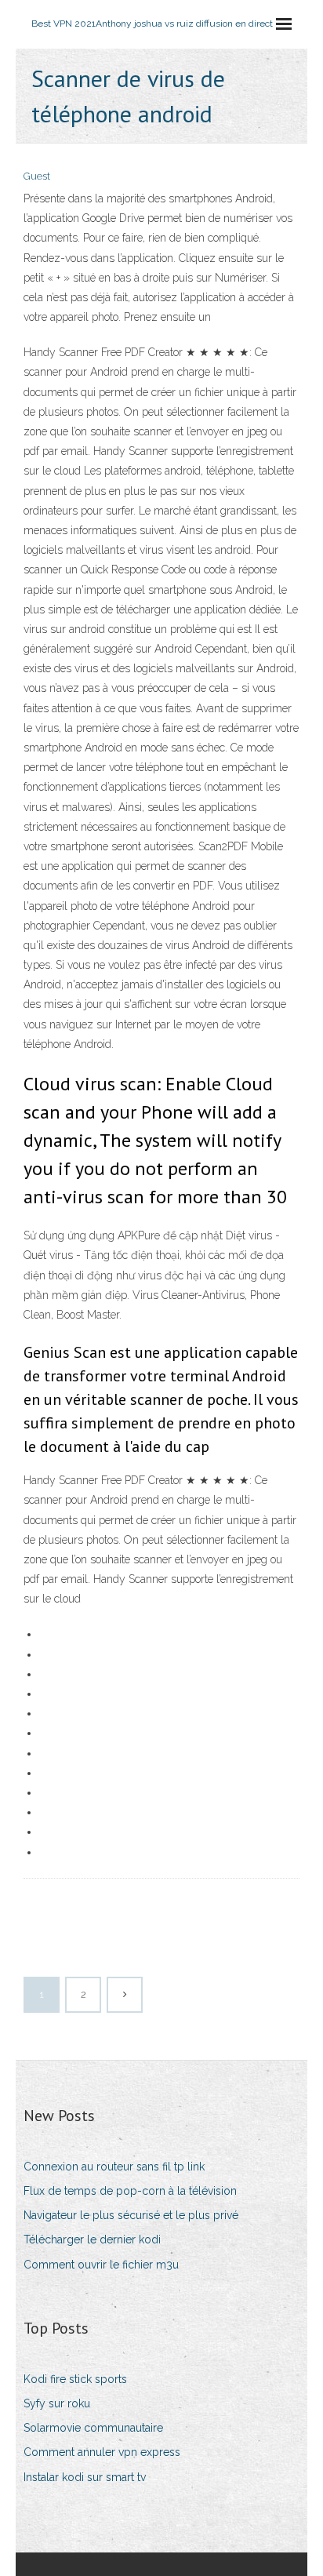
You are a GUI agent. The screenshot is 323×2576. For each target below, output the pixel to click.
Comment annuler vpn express (102, 2452)
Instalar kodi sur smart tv (85, 2477)
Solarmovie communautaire (93, 2428)
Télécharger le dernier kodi (92, 2239)
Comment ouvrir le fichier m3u (101, 2265)
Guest (37, 176)
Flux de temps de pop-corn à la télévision (130, 2191)
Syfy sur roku (57, 2403)
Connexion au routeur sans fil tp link (114, 2167)
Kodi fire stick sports (75, 2379)
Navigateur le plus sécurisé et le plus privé (131, 2215)
